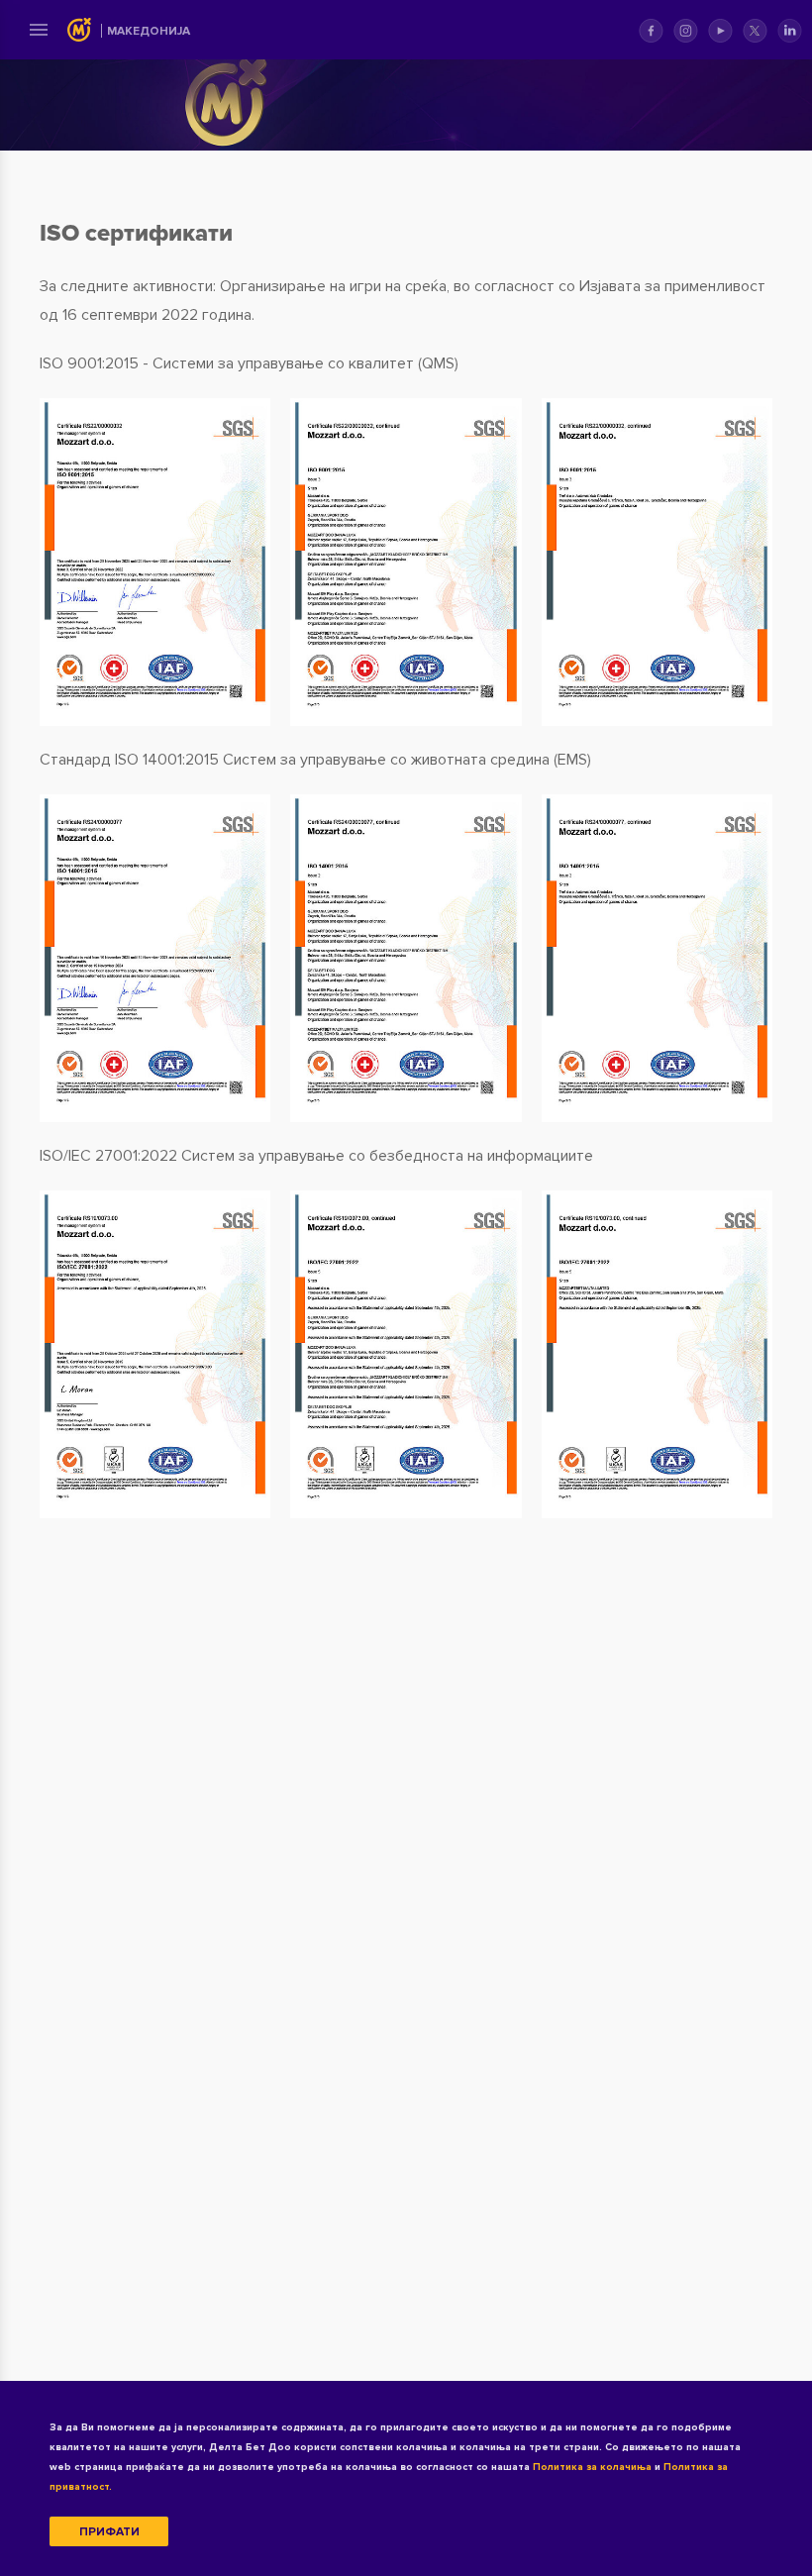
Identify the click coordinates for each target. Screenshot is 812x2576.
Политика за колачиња (592, 2467)
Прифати (109, 2532)
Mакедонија (149, 31)
